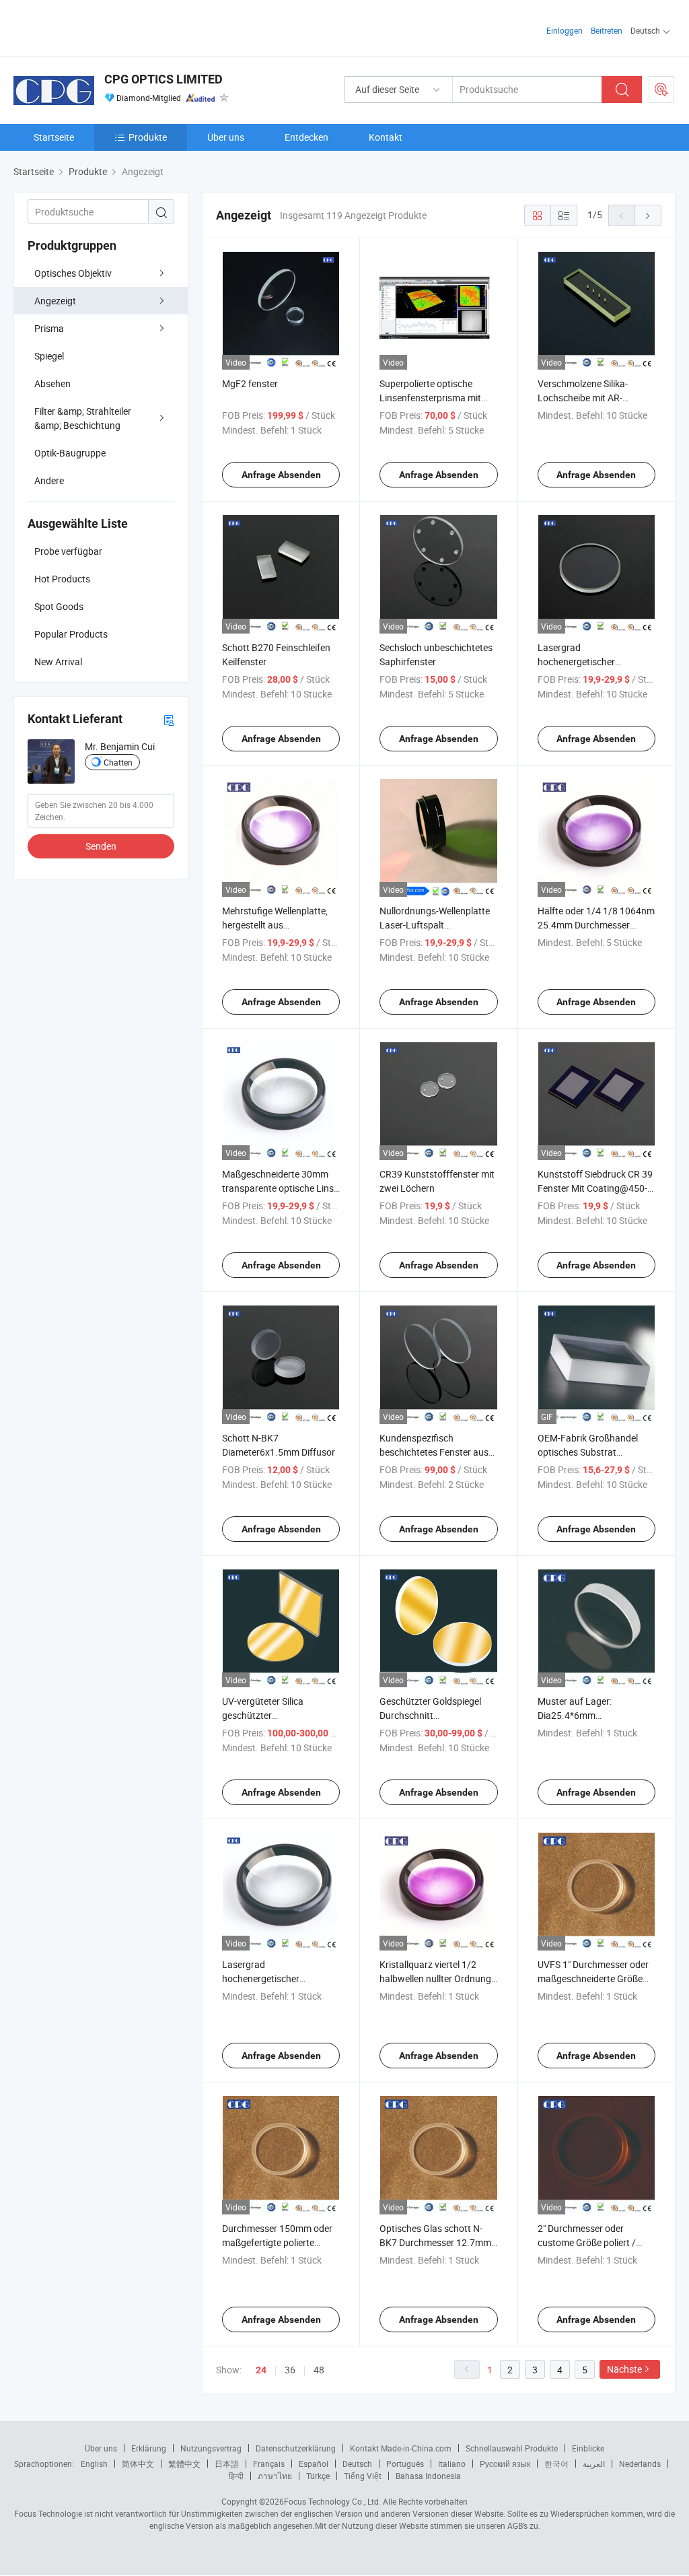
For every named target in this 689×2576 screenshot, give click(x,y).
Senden (101, 846)
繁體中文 (184, 2464)
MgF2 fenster (250, 383)
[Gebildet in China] (100, 27)
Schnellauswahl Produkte (512, 2448)
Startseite (54, 137)
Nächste (624, 2369)
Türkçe (318, 2476)
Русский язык (505, 2464)
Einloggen (565, 30)
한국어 (556, 2464)
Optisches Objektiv (73, 273)
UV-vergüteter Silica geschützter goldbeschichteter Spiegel (275, 1715)
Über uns (226, 137)
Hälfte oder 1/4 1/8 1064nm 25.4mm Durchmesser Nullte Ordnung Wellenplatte (596, 925)
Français (269, 2464)
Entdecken (306, 137)
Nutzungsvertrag (211, 2448)
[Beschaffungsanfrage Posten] (661, 90)
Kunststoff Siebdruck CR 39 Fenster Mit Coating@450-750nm (595, 1188)
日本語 (227, 2464)
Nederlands (640, 2464)
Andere (49, 480)
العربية (594, 2464)
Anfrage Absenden (281, 475)
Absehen (52, 383)
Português (405, 2464)
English (94, 2464)
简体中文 (138, 2464)
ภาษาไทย (275, 2476)
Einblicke (588, 2448)
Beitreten (607, 30)
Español (314, 2464)
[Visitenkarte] (169, 719)
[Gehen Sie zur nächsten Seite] (648, 215)
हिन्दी (236, 2476)
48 (319, 2370)
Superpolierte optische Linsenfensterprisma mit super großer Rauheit (430, 398)
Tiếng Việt (363, 2476)
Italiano (452, 2464)
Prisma (49, 328)
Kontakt (386, 137)
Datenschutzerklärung (296, 2448)
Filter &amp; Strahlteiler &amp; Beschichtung (83, 418)
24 (261, 2370)
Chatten (118, 762)
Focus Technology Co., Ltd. (332, 2501)
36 (290, 2370)
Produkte (148, 137)
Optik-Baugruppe (70, 453)
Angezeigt (55, 301)
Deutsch (357, 2464)
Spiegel (49, 356)
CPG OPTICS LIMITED (164, 79)
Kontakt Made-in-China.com (401, 2448)
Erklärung (149, 2448)
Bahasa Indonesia (428, 2476)
